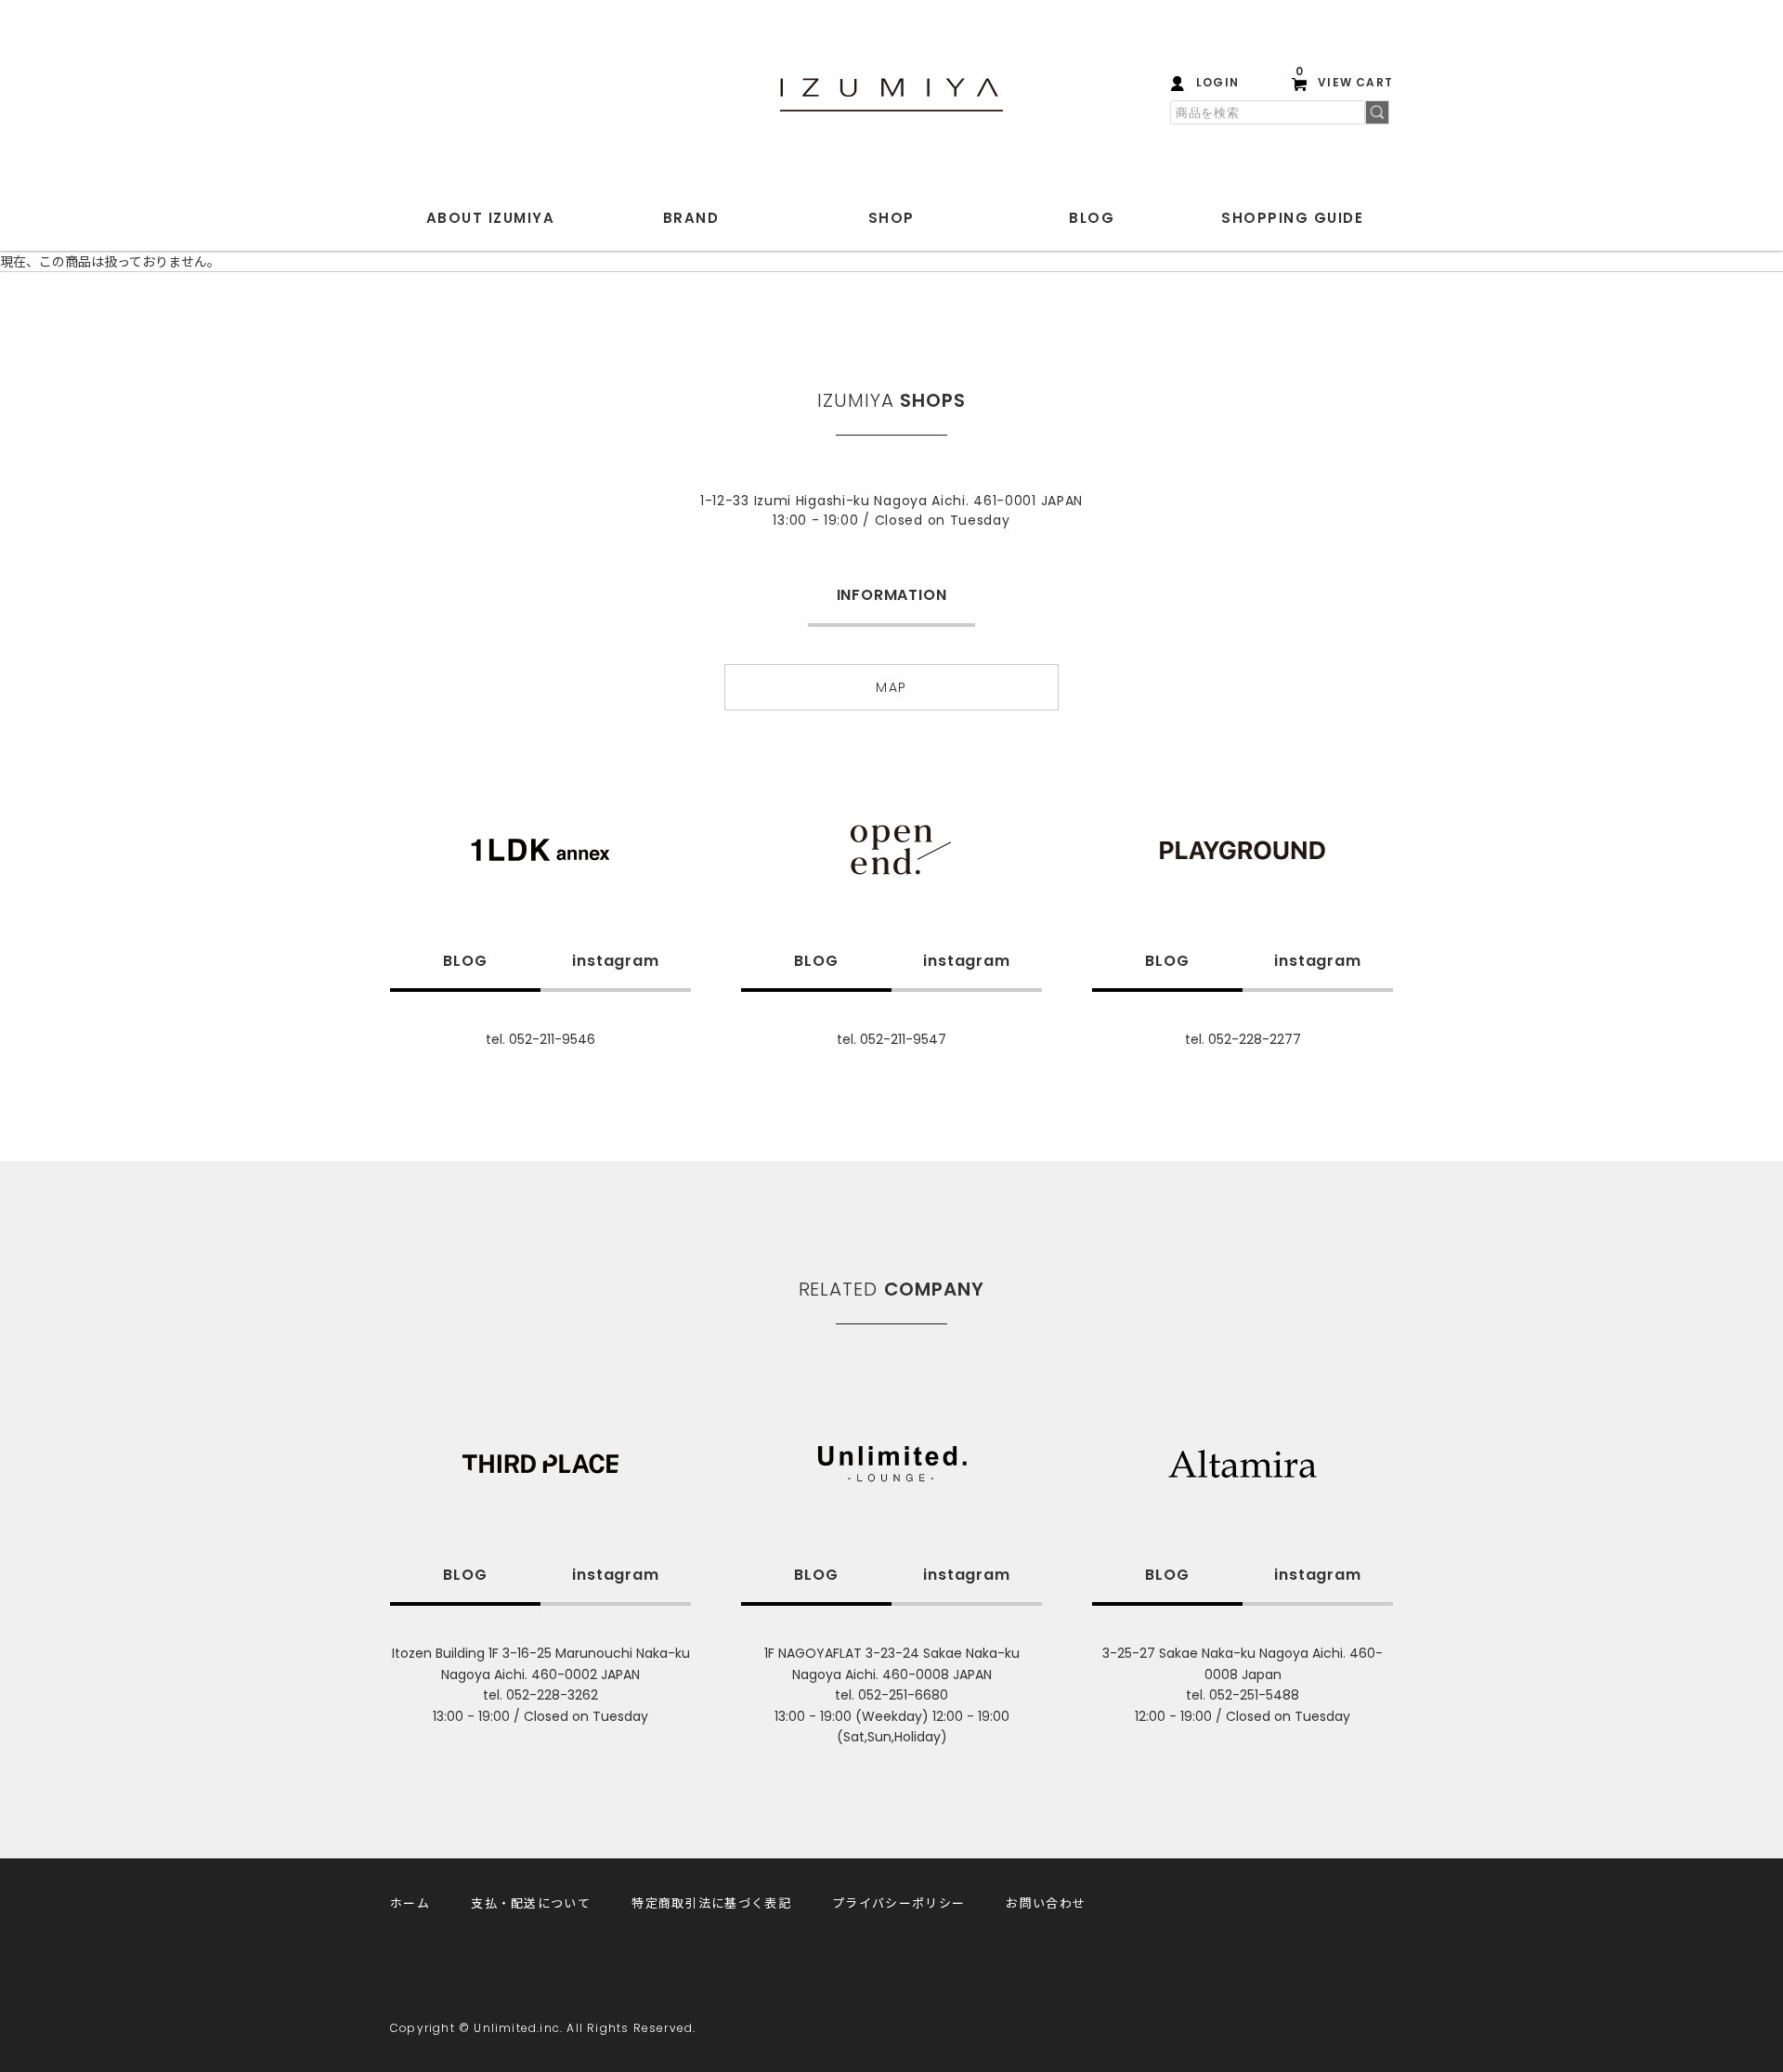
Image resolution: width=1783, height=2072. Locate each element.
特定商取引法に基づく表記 (711, 1903)
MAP (891, 687)
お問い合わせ (1046, 1903)
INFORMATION (892, 595)
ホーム (410, 1903)
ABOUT (491, 218)
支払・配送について (531, 1903)
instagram (615, 961)
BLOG (1092, 218)
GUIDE (1292, 218)
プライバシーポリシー (898, 1903)
